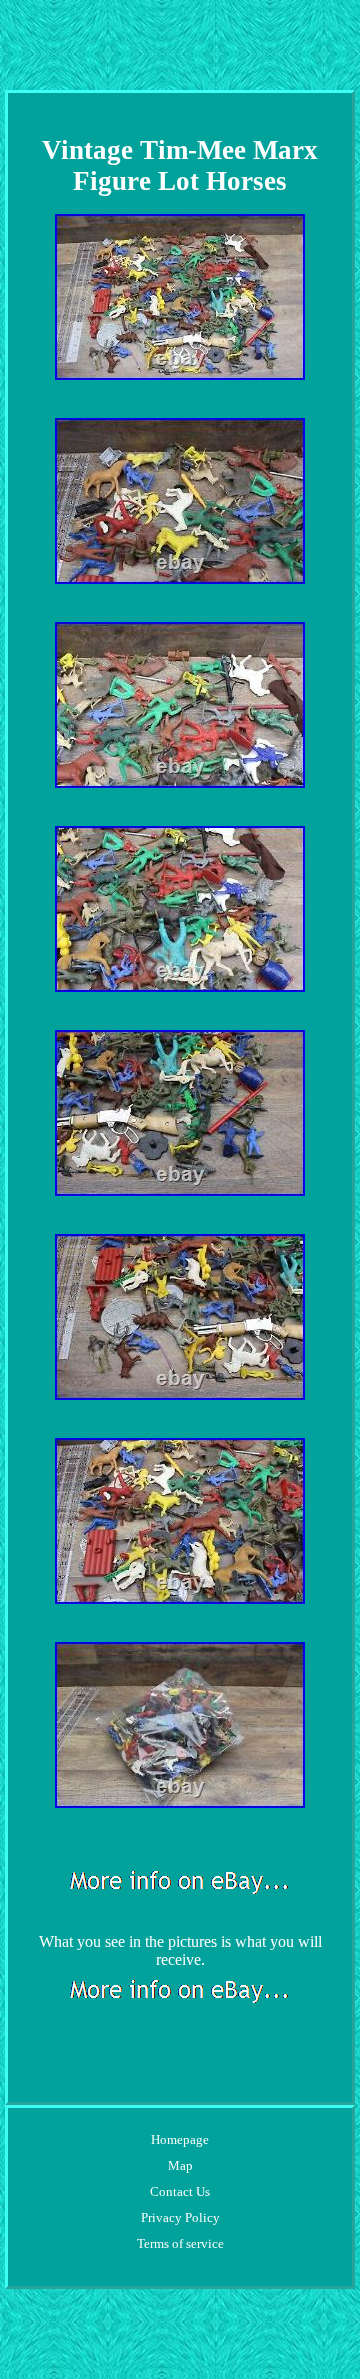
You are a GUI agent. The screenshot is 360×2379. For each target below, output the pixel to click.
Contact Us (180, 2191)
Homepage (180, 2139)
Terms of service (180, 2243)
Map (180, 2165)
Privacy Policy (180, 2217)
